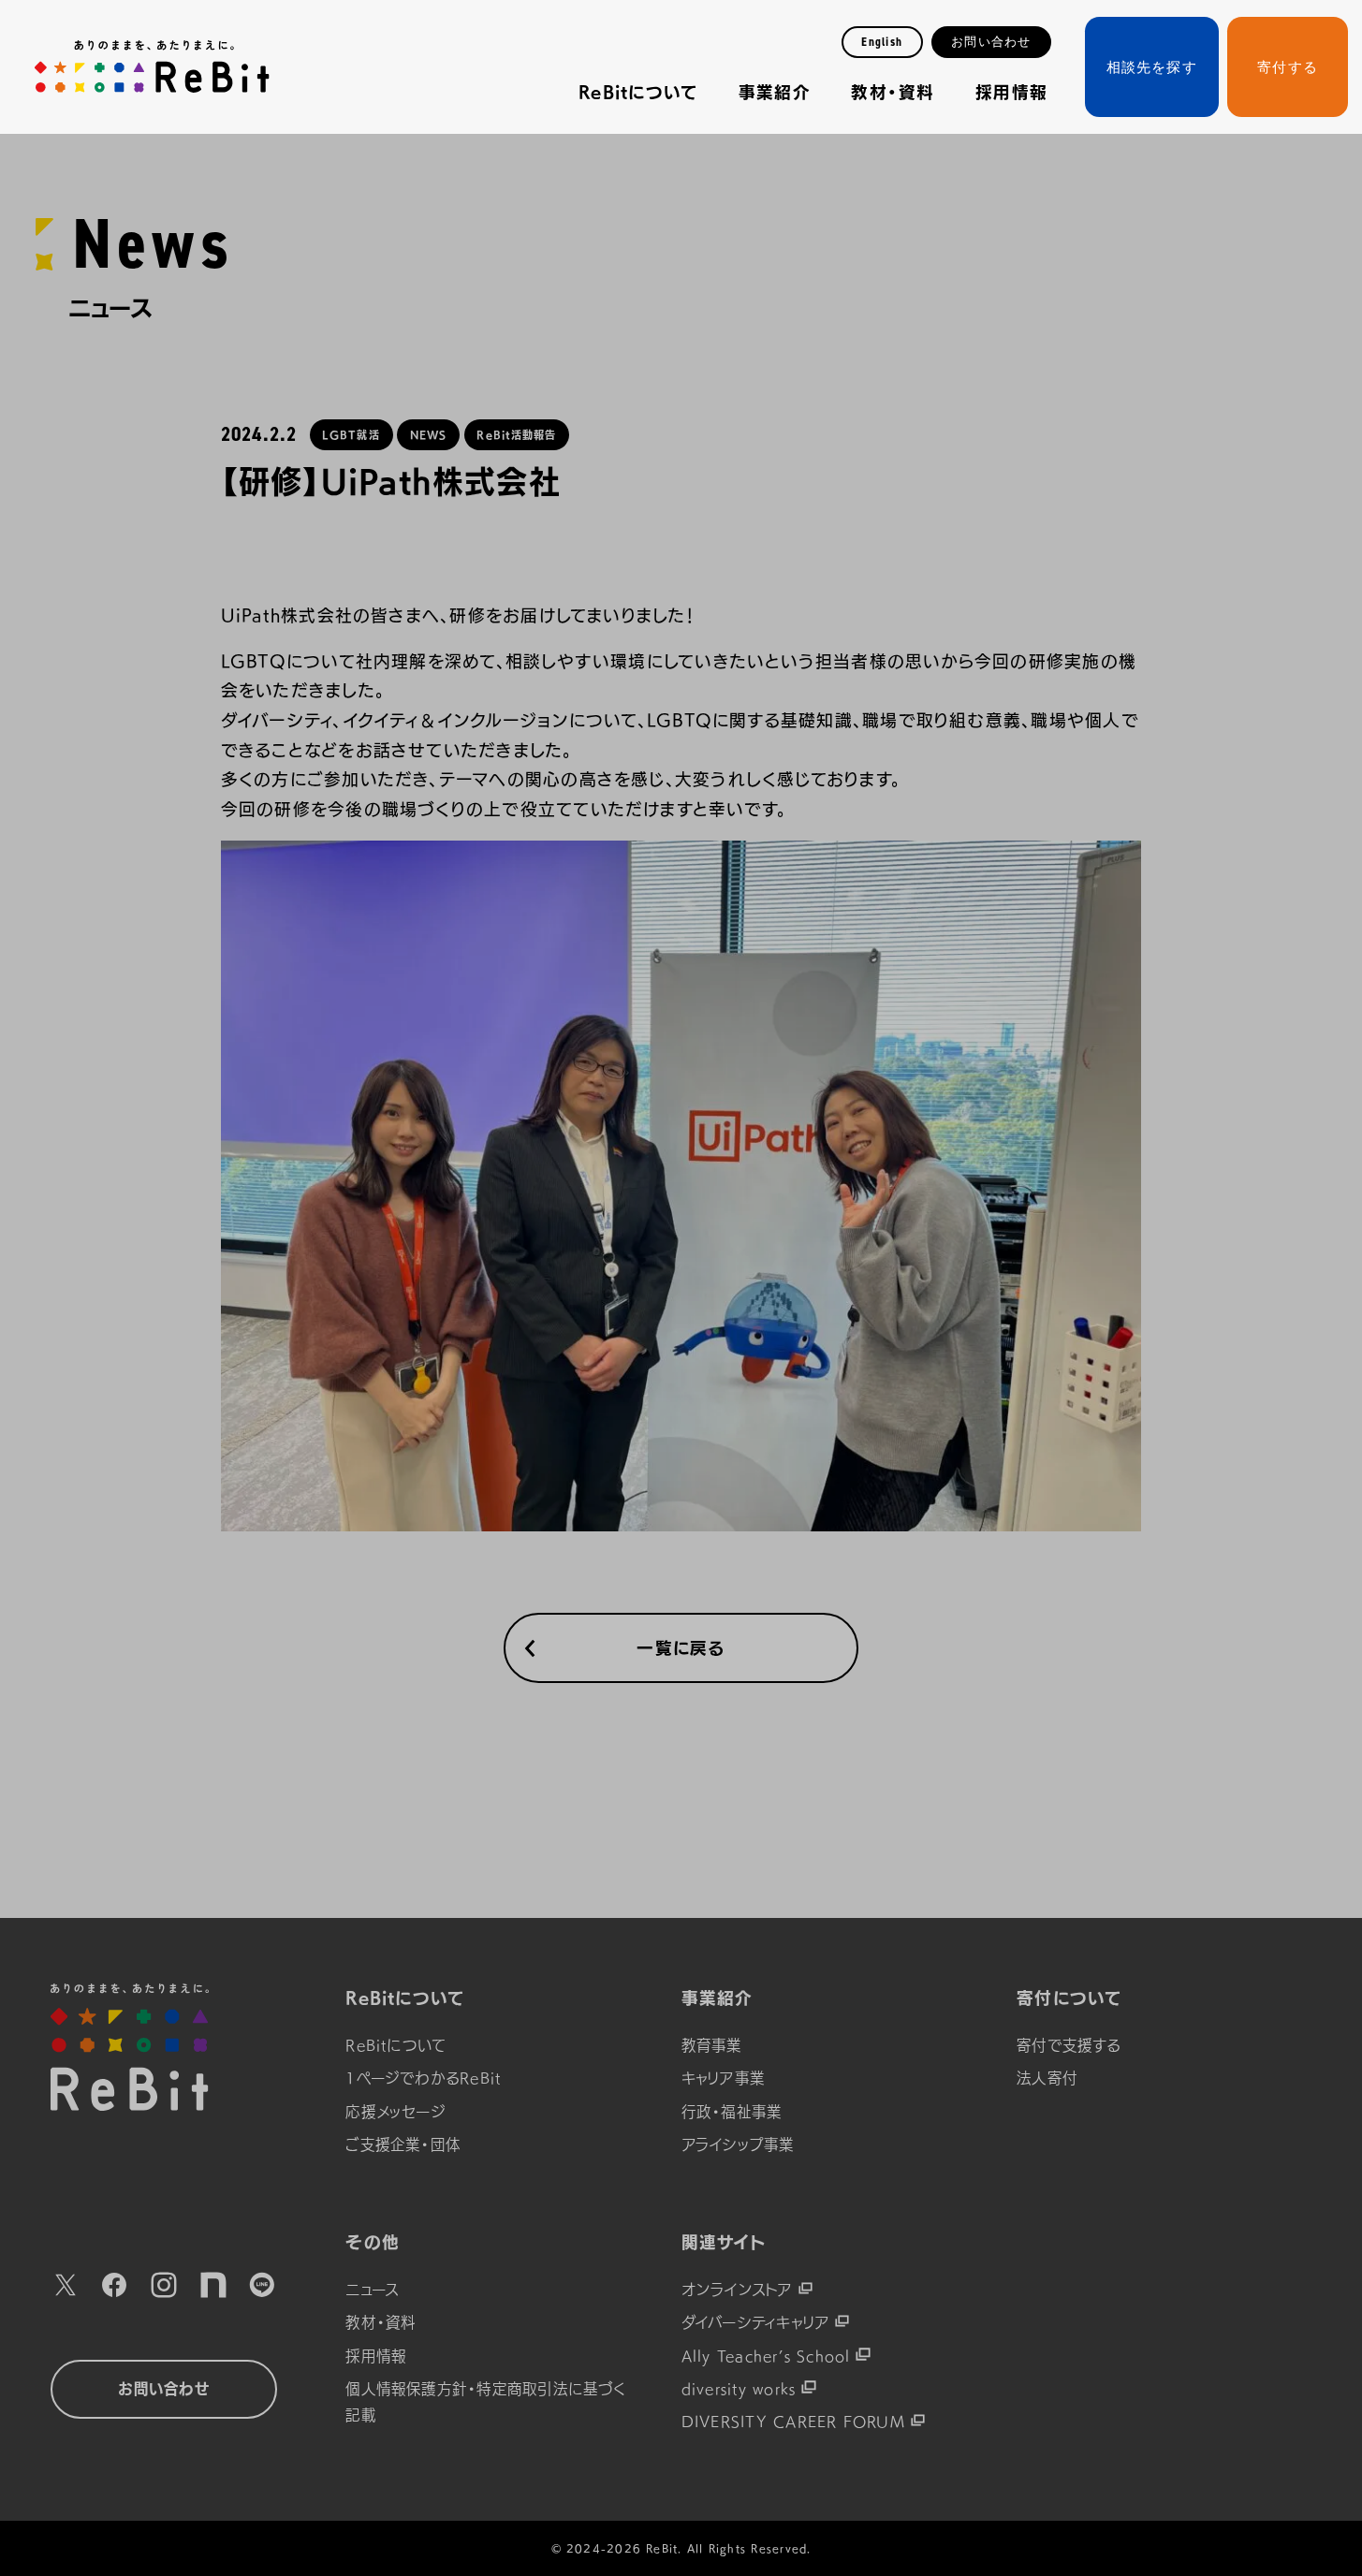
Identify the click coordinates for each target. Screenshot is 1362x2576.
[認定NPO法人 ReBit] (164, 2047)
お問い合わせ (991, 42)
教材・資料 (893, 92)
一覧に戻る (681, 1648)
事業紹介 (775, 92)
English (882, 42)
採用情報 (1011, 92)
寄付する (1288, 67)
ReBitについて (638, 92)
